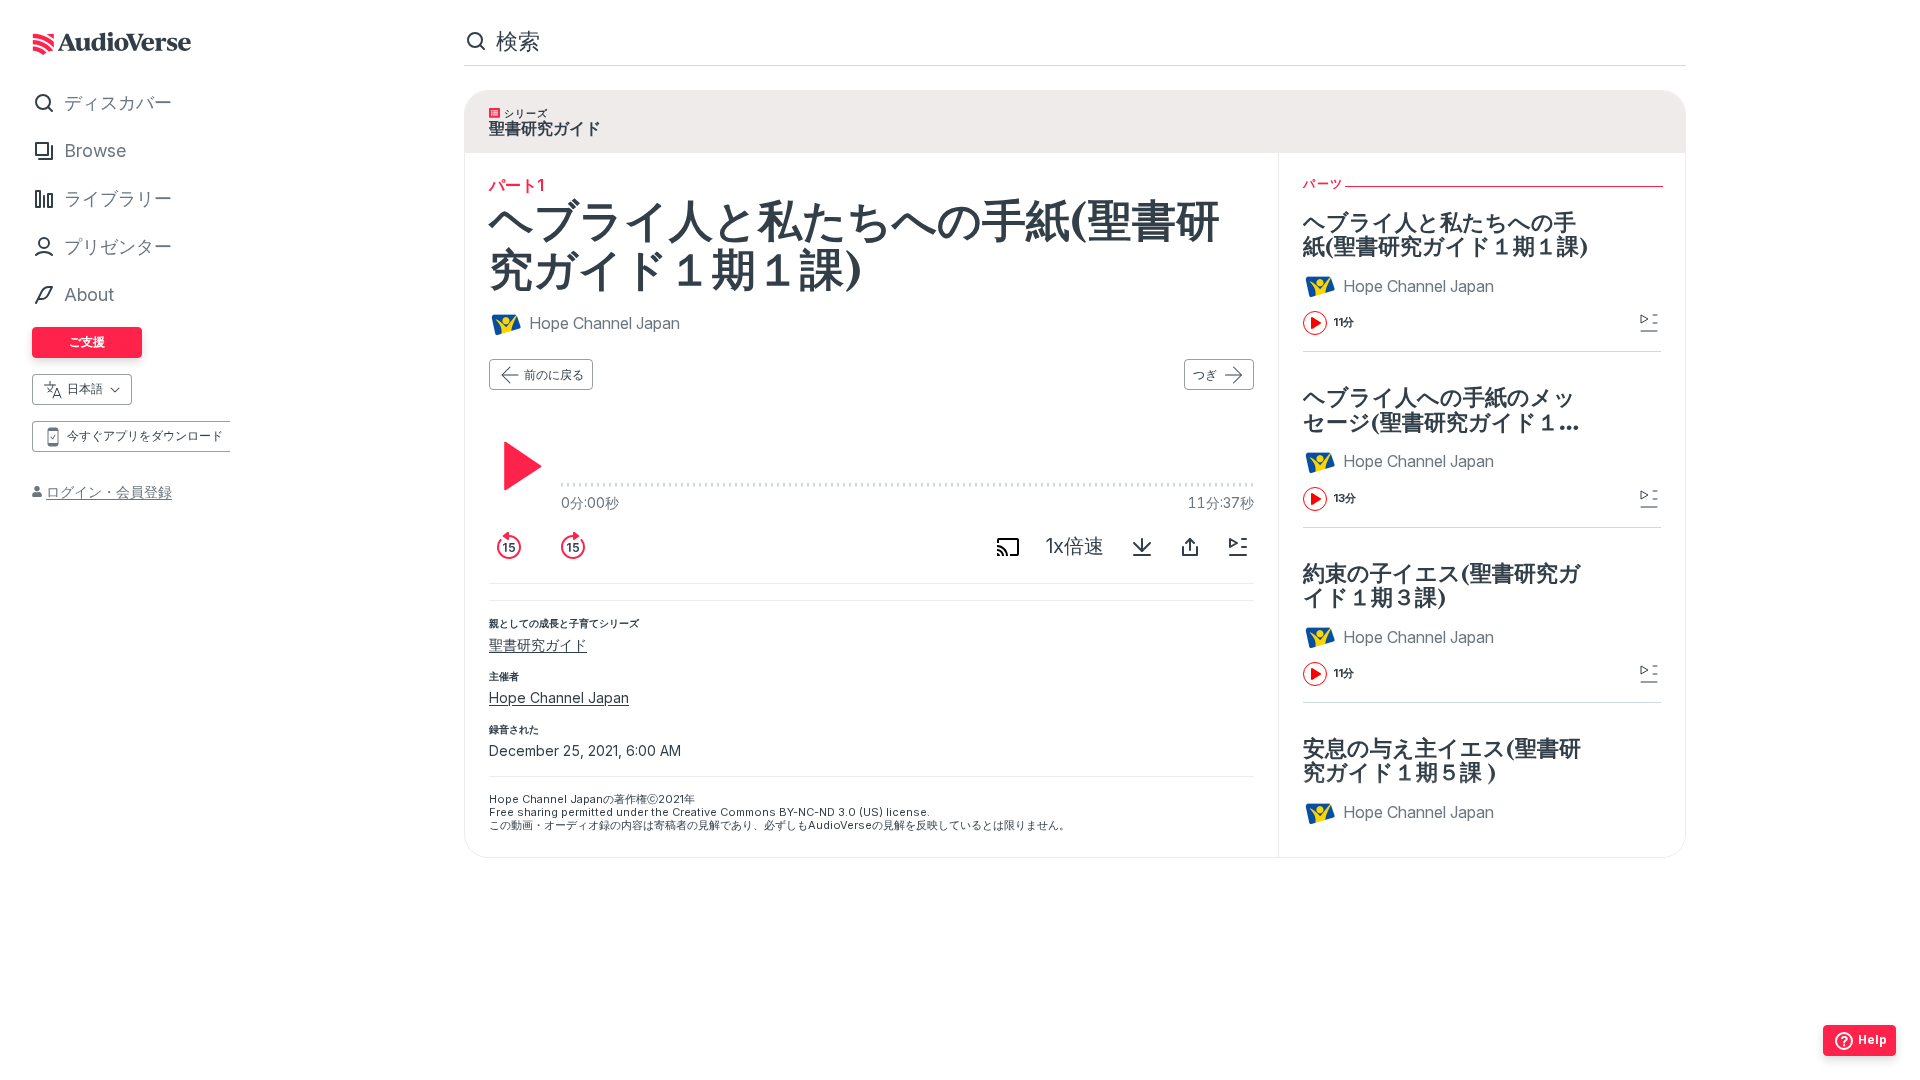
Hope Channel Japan (559, 697)
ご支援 (87, 341)
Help (1872, 1039)
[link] (1445, 272)
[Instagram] (1031, 1059)
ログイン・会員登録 (109, 491)
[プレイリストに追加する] (1238, 547)
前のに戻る (554, 374)
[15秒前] (509, 547)
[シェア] (1190, 547)
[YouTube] (1119, 1059)
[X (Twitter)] (1075, 1059)
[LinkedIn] (1163, 1059)
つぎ (1205, 374)
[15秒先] (573, 547)
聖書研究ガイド (538, 644)
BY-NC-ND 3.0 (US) (831, 812)
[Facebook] (987, 1059)
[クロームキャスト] (1008, 547)
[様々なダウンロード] (1142, 547)
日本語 (85, 388)
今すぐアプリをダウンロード (145, 435)
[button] (1401, 286)
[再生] (517, 466)
